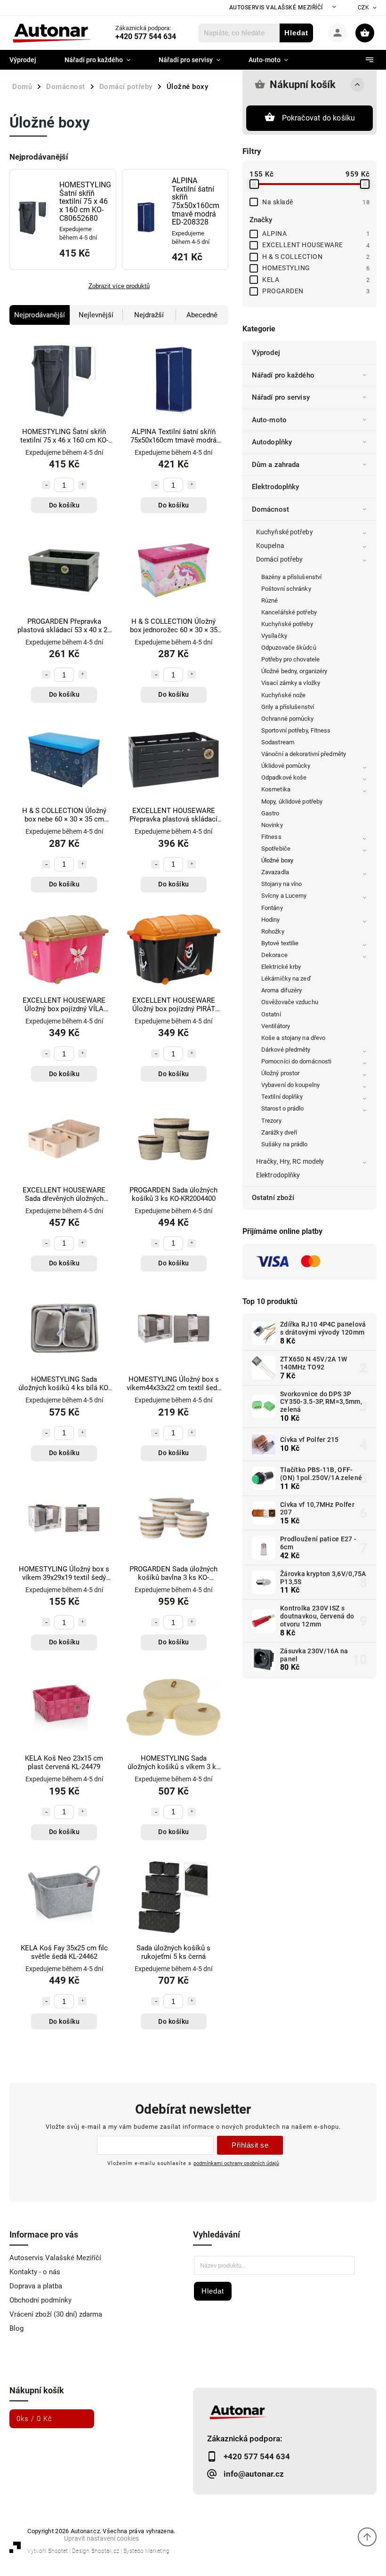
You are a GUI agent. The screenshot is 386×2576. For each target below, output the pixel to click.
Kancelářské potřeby (289, 612)
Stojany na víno (282, 884)
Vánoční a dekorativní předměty (304, 754)
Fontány (272, 908)
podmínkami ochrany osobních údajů (236, 2163)
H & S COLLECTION (316, 257)
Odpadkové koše (284, 777)
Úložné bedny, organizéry (294, 671)
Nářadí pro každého (283, 375)
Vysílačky (274, 636)
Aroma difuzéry (281, 990)
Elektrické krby (281, 967)
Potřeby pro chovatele (290, 659)
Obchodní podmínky (40, 2300)
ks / (34, 2419)
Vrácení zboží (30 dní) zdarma (56, 2314)
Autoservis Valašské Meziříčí (276, 8)
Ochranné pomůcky (288, 719)
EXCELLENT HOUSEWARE (316, 245)
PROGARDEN (316, 291)
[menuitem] (30, 60)
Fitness (271, 837)
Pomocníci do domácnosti (296, 1061)
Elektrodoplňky (275, 487)
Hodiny (271, 920)
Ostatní (271, 1014)
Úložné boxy (277, 860)
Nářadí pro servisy (281, 397)
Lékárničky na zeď (286, 978)
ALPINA (316, 233)
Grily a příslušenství (288, 707)
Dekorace (274, 955)
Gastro (270, 813)
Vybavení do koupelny (290, 1085)
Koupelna (270, 546)
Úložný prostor (280, 1073)
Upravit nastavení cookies (101, 2538)
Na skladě (316, 202)
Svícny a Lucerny (284, 896)
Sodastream (278, 742)
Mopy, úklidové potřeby (292, 801)
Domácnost (270, 509)
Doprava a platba (36, 2286)
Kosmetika (276, 789)
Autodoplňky (272, 442)
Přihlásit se (250, 2145)
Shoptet (58, 2551)
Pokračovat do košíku (319, 118)
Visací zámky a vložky (291, 683)
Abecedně (202, 315)
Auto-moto (269, 420)
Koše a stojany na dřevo (293, 1038)
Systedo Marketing (146, 2551)
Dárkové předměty (286, 1050)
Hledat (296, 33)
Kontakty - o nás (35, 2272)
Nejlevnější (96, 315)
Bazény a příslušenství (291, 577)
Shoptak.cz (105, 2551)
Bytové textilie (280, 943)
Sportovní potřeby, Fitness (296, 730)
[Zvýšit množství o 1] (82, 485)
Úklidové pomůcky (286, 766)
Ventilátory (276, 1026)
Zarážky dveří (279, 1132)
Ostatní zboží (273, 1198)
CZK (364, 8)
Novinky (272, 825)
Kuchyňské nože (283, 695)
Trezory (271, 1121)
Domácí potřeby (279, 559)
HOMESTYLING (316, 268)
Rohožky (273, 931)
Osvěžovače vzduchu (290, 1002)
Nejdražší (149, 315)
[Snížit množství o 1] (46, 485)
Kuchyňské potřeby (285, 532)
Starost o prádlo (283, 1108)
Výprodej (266, 353)
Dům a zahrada (276, 465)
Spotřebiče (276, 849)
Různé (270, 600)
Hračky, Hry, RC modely (290, 1161)
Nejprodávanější (40, 315)
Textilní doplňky (282, 1097)
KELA (316, 280)
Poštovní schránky (286, 589)
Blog (16, 2328)
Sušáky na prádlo (285, 1144)
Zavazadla (275, 872)
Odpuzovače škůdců (289, 648)
